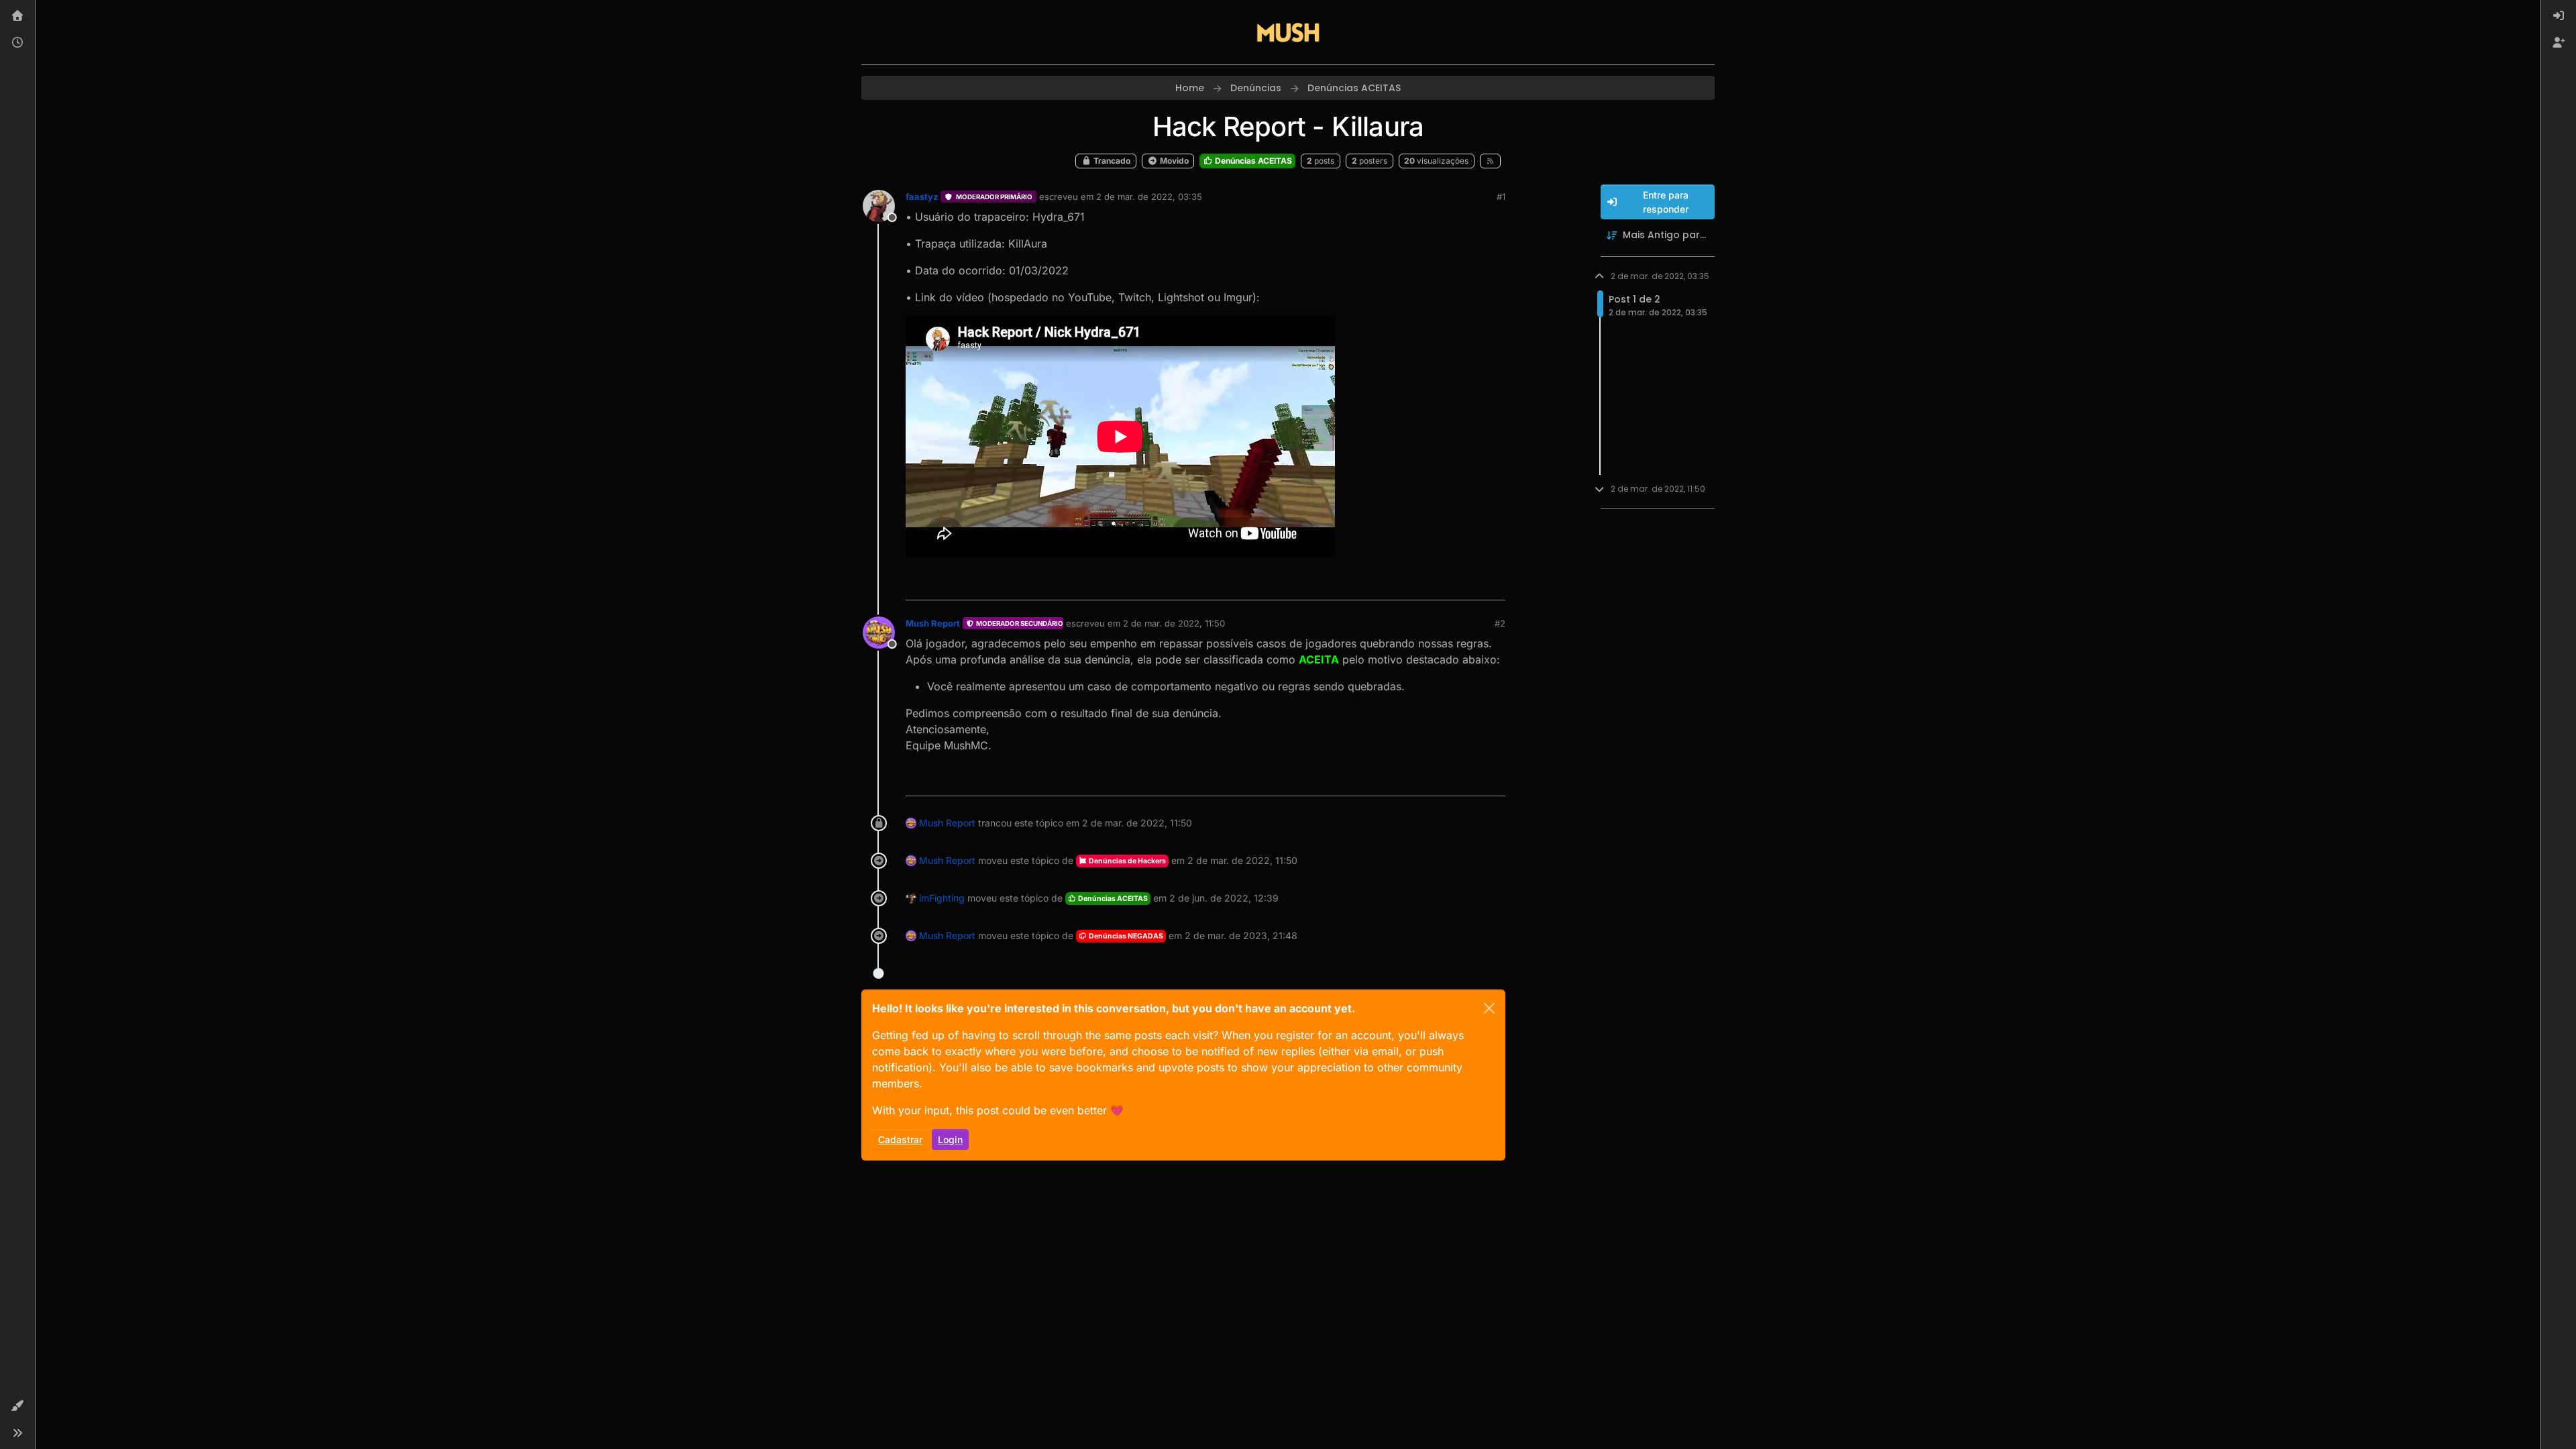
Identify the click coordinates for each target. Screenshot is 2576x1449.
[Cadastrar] (2559, 43)
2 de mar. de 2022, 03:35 (1149, 197)
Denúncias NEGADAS (1125, 936)
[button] (17, 1406)
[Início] (17, 16)
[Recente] (17, 43)
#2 (1500, 623)
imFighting (942, 898)
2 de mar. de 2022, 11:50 (1174, 623)
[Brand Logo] (1288, 32)
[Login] (2559, 16)
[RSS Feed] (1490, 161)
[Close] (1489, 1008)
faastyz (922, 197)
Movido (1173, 161)
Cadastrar (900, 1139)
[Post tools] (1494, 584)
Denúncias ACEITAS (1252, 161)
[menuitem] (2559, 16)
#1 (1501, 197)
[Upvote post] (1446, 584)
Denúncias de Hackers (1127, 861)
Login (950, 1139)
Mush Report (933, 623)
